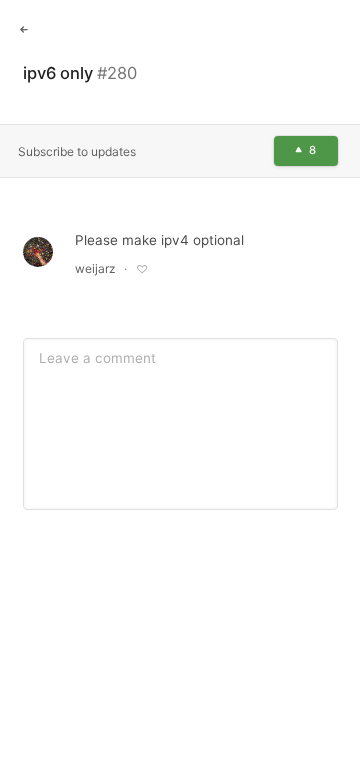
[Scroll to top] (330, 702)
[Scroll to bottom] (330, 747)
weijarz (95, 268)
